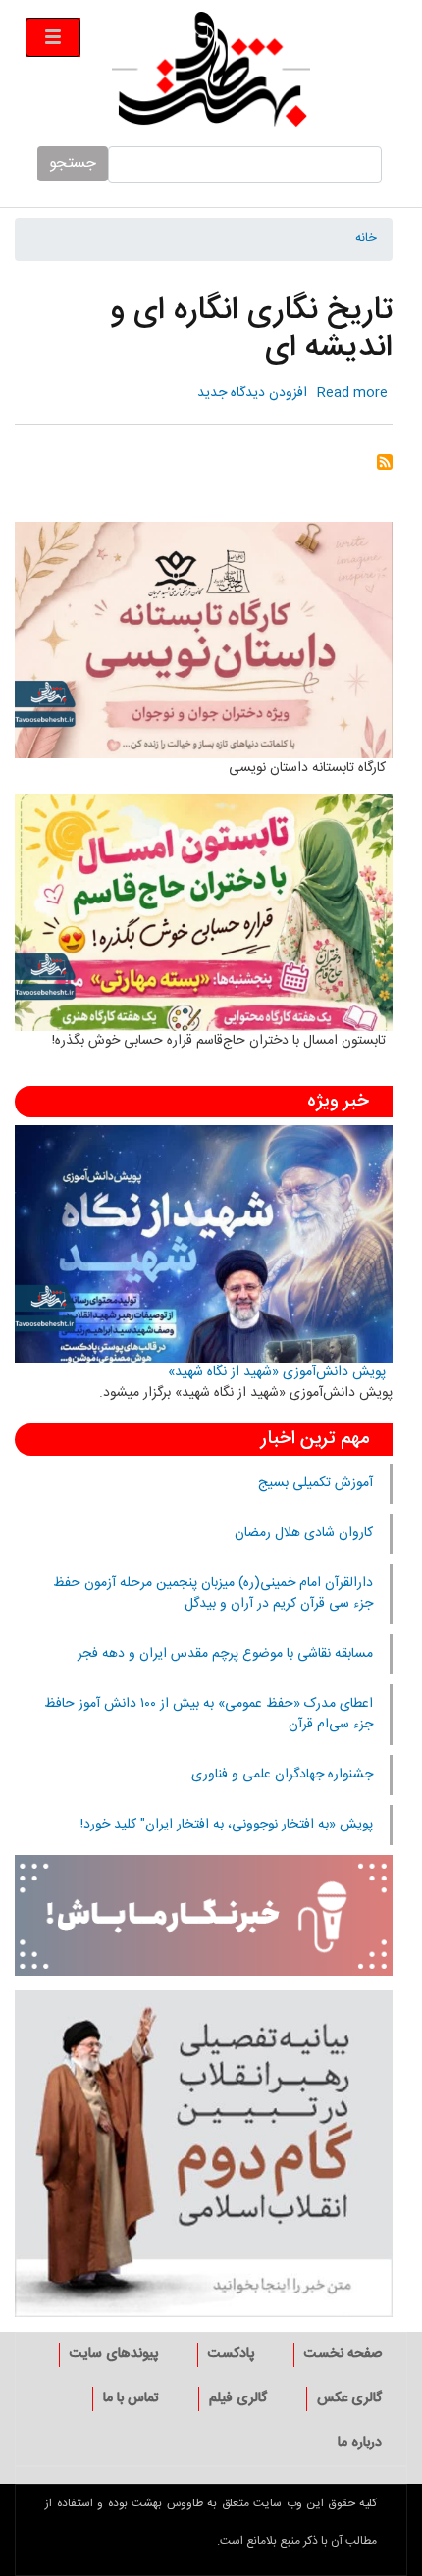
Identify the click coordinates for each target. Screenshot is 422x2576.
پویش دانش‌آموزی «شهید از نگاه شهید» (277, 1372)
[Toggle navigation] (53, 37)
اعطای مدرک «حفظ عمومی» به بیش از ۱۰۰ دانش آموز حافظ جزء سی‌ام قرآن (209, 1714)
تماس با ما (131, 2398)
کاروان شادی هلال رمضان (304, 1533)
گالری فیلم (238, 2398)
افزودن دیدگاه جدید (252, 393)
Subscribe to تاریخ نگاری (385, 468)
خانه (366, 239)
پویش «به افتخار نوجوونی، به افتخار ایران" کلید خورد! (227, 1825)
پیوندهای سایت (114, 2354)
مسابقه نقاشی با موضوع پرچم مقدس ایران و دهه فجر (225, 1654)
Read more (352, 393)
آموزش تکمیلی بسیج (316, 1483)
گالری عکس (349, 2398)
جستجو (73, 163)
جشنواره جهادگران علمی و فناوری (282, 1775)
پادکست (231, 2354)
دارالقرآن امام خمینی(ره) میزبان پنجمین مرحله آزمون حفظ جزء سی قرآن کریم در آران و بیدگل (213, 1594)
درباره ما (360, 2443)
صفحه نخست (343, 2354)
